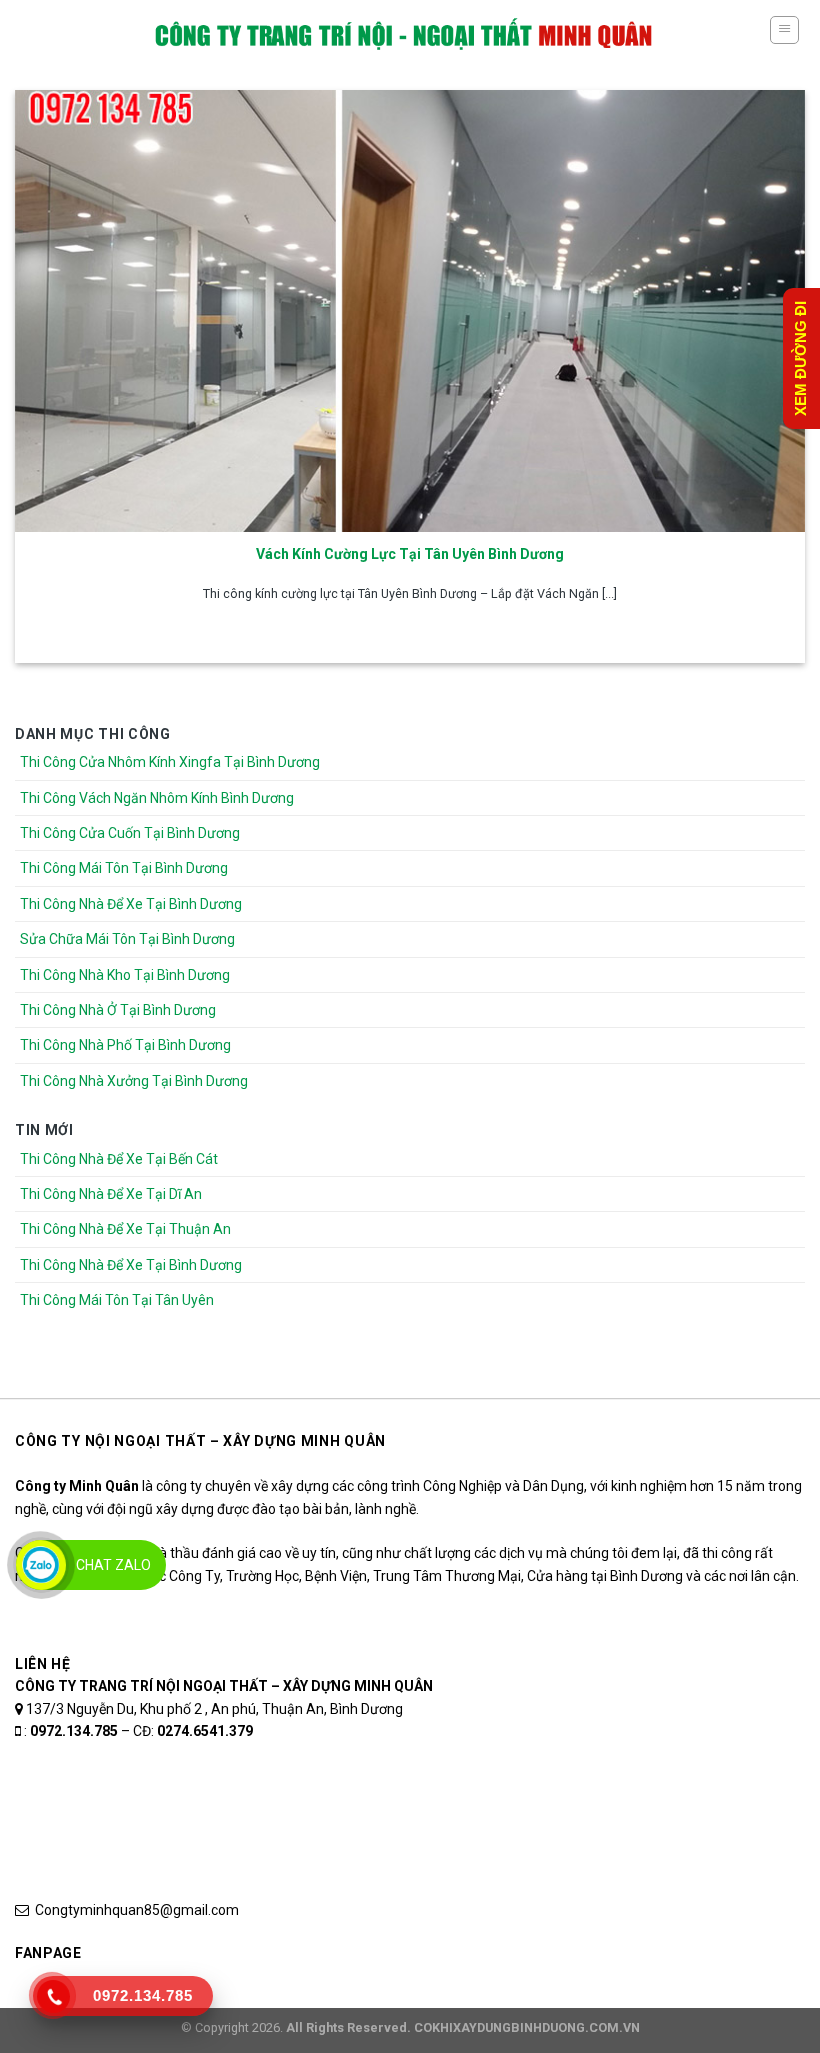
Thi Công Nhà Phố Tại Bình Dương (125, 1045)
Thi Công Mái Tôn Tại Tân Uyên (117, 1300)
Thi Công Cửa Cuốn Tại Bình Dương (130, 833)
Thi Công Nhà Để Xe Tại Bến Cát (119, 1159)
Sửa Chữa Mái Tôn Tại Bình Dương (127, 939)
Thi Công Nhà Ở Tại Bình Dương (118, 1010)
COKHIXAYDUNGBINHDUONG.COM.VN (527, 2027)
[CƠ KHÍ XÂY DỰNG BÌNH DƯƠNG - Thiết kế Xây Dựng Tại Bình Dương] (404, 35)
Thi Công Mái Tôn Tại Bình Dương (124, 868)
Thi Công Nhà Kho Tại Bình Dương (125, 975)
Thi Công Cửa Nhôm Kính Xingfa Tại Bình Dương (170, 762)
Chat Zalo (113, 1565)
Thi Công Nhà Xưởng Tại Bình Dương (134, 1081)
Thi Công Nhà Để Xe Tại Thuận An (125, 1229)
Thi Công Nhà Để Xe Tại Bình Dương (131, 904)
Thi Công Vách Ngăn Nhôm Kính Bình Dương (157, 798)
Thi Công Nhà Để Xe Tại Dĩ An (111, 1194)
